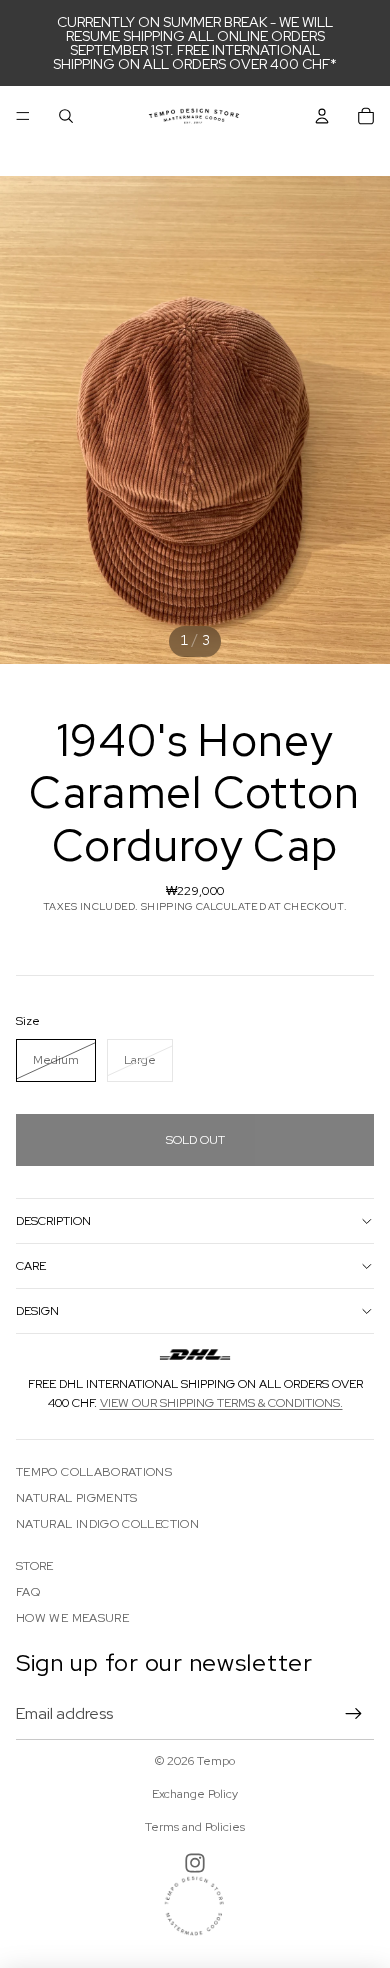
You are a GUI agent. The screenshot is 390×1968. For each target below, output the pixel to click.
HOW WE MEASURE (72, 1618)
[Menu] (23, 116)
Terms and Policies (195, 1827)
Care (31, 1266)
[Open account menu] (322, 116)
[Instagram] (195, 1863)
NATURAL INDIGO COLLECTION (107, 1524)
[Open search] (66, 116)
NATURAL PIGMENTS (77, 1498)
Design (37, 1311)
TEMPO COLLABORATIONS (94, 1472)
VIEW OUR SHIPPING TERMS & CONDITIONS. (221, 1403)
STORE (35, 1566)
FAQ (28, 1592)
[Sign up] (354, 1714)
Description (53, 1221)
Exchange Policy (195, 1794)
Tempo (216, 1761)
